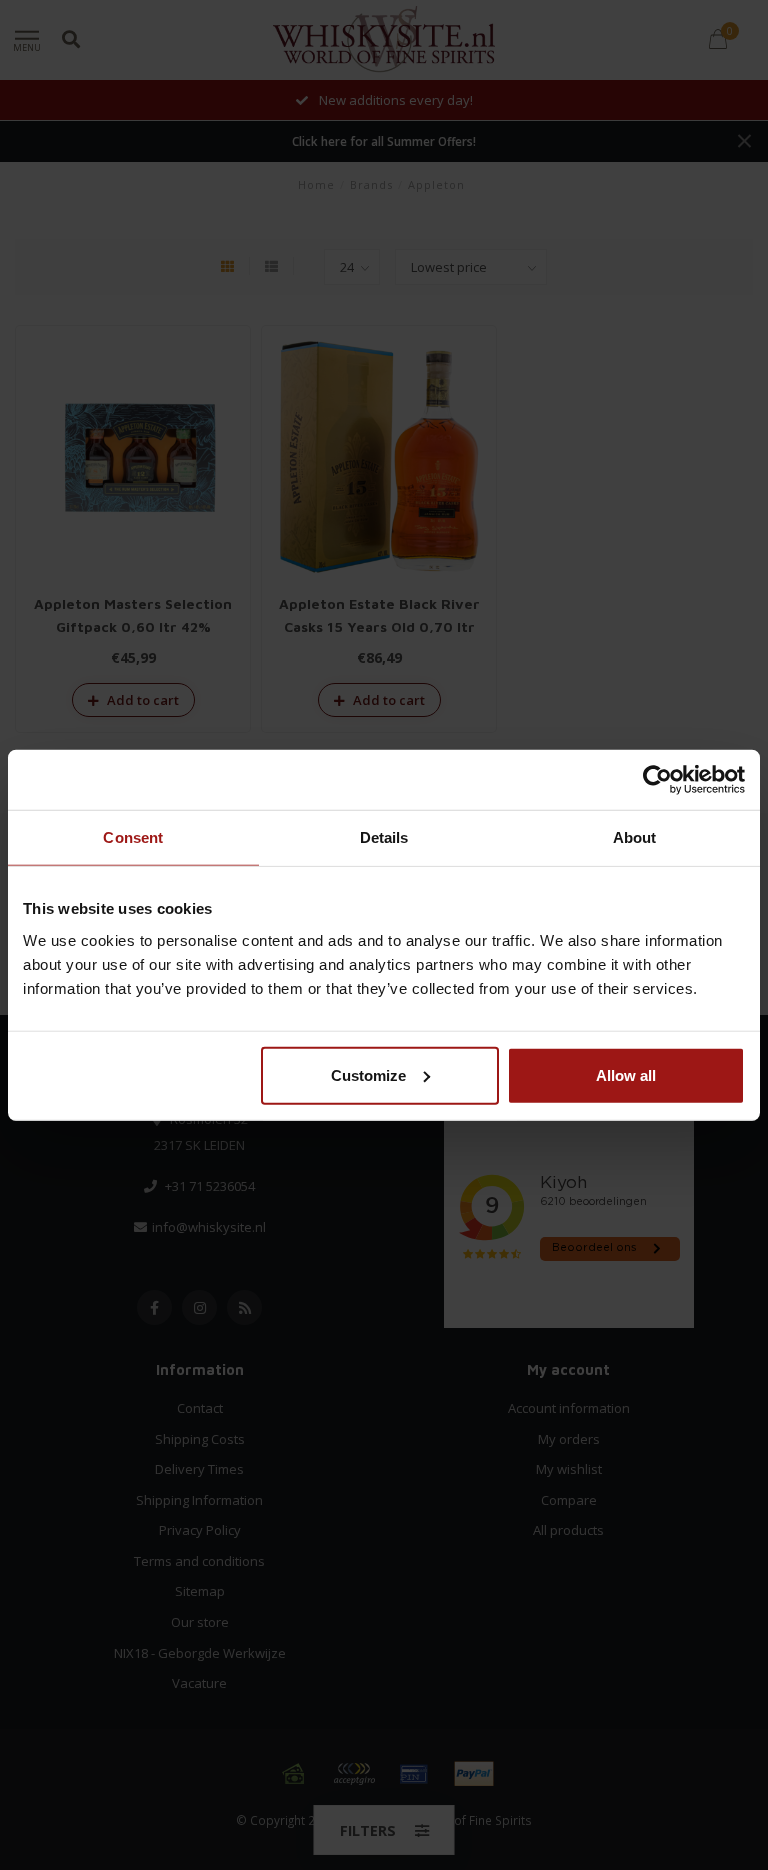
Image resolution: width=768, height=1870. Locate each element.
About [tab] (635, 837)
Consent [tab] (133, 837)
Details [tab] (384, 837)
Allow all (626, 1074)
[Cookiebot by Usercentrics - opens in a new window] (657, 780)
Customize (368, 1074)
